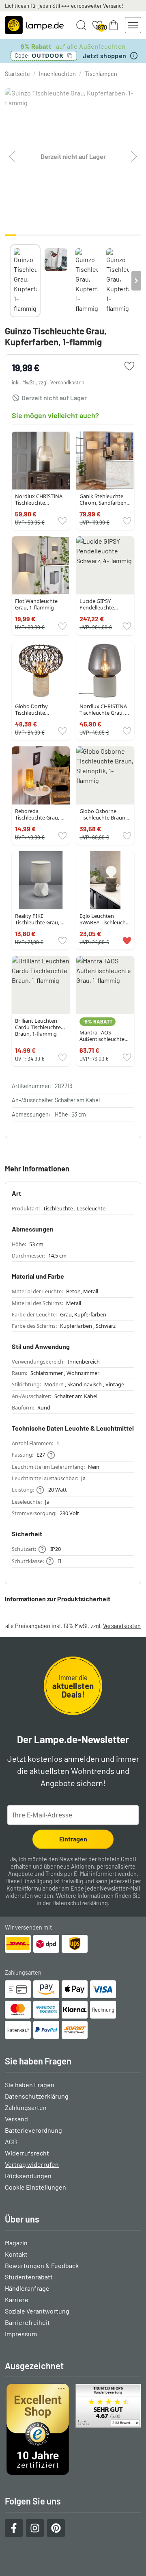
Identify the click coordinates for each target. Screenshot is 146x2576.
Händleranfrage (27, 2288)
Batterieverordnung (33, 2130)
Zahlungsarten (26, 2107)
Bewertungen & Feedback (42, 2265)
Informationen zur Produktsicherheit (58, 1599)
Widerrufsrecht (27, 2153)
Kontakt (16, 2254)
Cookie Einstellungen (35, 2187)
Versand (16, 2119)
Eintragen (73, 1839)
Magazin (16, 2243)
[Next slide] (136, 281)
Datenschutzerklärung (80, 1903)
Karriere (17, 2300)
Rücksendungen (28, 2176)
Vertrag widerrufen (32, 2164)
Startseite (17, 74)
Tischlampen (101, 74)
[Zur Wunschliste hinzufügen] (129, 366)
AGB (11, 2141)
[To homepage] (34, 25)
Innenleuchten (57, 74)
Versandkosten (67, 382)
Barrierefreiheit (27, 2322)
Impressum (21, 2334)
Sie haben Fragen (30, 2085)
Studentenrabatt (29, 2277)
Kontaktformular (27, 1888)
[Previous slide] (10, 281)
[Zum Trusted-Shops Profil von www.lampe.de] (73, 2429)
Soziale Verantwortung (37, 2311)
